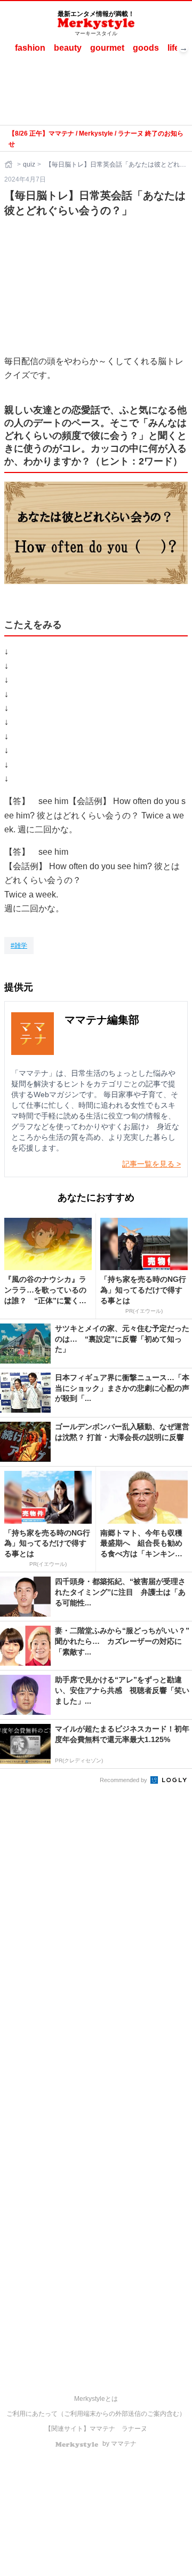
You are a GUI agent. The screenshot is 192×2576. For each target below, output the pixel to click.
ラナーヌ (134, 2429)
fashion (30, 48)
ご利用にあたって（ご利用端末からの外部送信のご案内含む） (96, 2414)
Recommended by (124, 1780)
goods (146, 48)
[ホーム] (10, 164)
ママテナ (102, 2429)
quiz (29, 164)
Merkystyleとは (96, 2399)
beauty (68, 48)
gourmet (107, 48)
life (173, 48)
